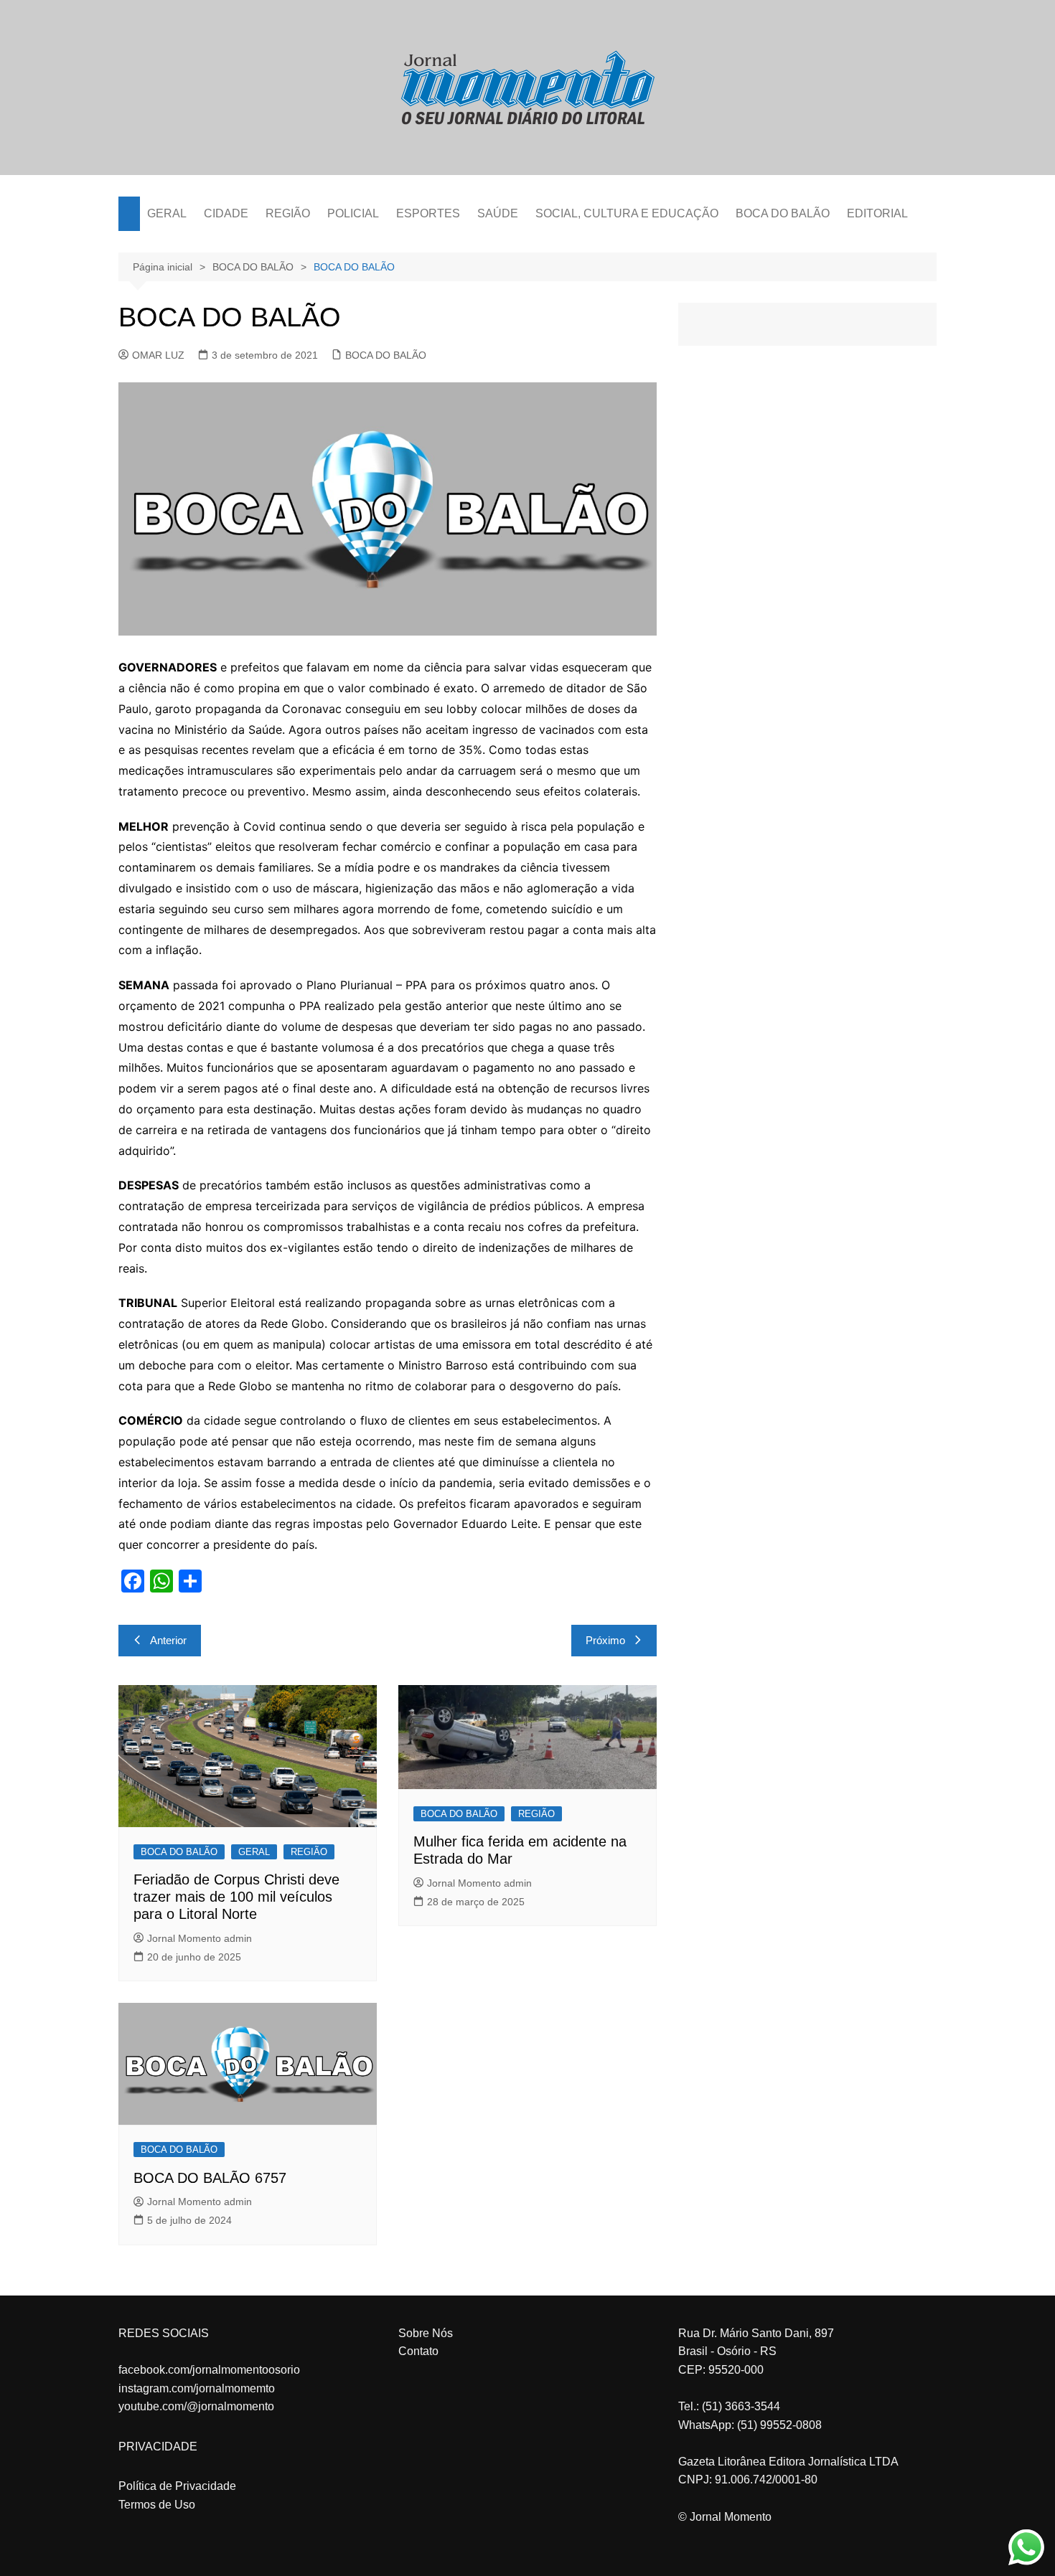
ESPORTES (428, 213)
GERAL (167, 213)
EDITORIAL (877, 213)
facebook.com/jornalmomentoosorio (209, 2370)
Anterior (168, 1640)
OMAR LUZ (158, 355)
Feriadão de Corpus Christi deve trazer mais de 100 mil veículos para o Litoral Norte (236, 1897)
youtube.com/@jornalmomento (196, 2406)
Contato (418, 2351)
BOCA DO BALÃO (783, 213)
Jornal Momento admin (200, 1938)
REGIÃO (288, 213)
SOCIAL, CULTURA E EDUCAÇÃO (627, 213)
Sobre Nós (426, 2333)
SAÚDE (498, 213)
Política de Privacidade (177, 2486)
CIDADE (226, 213)
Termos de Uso (157, 2505)
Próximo (605, 1640)
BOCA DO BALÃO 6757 (210, 2178)
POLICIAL (353, 213)
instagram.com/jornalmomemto (197, 2388)
